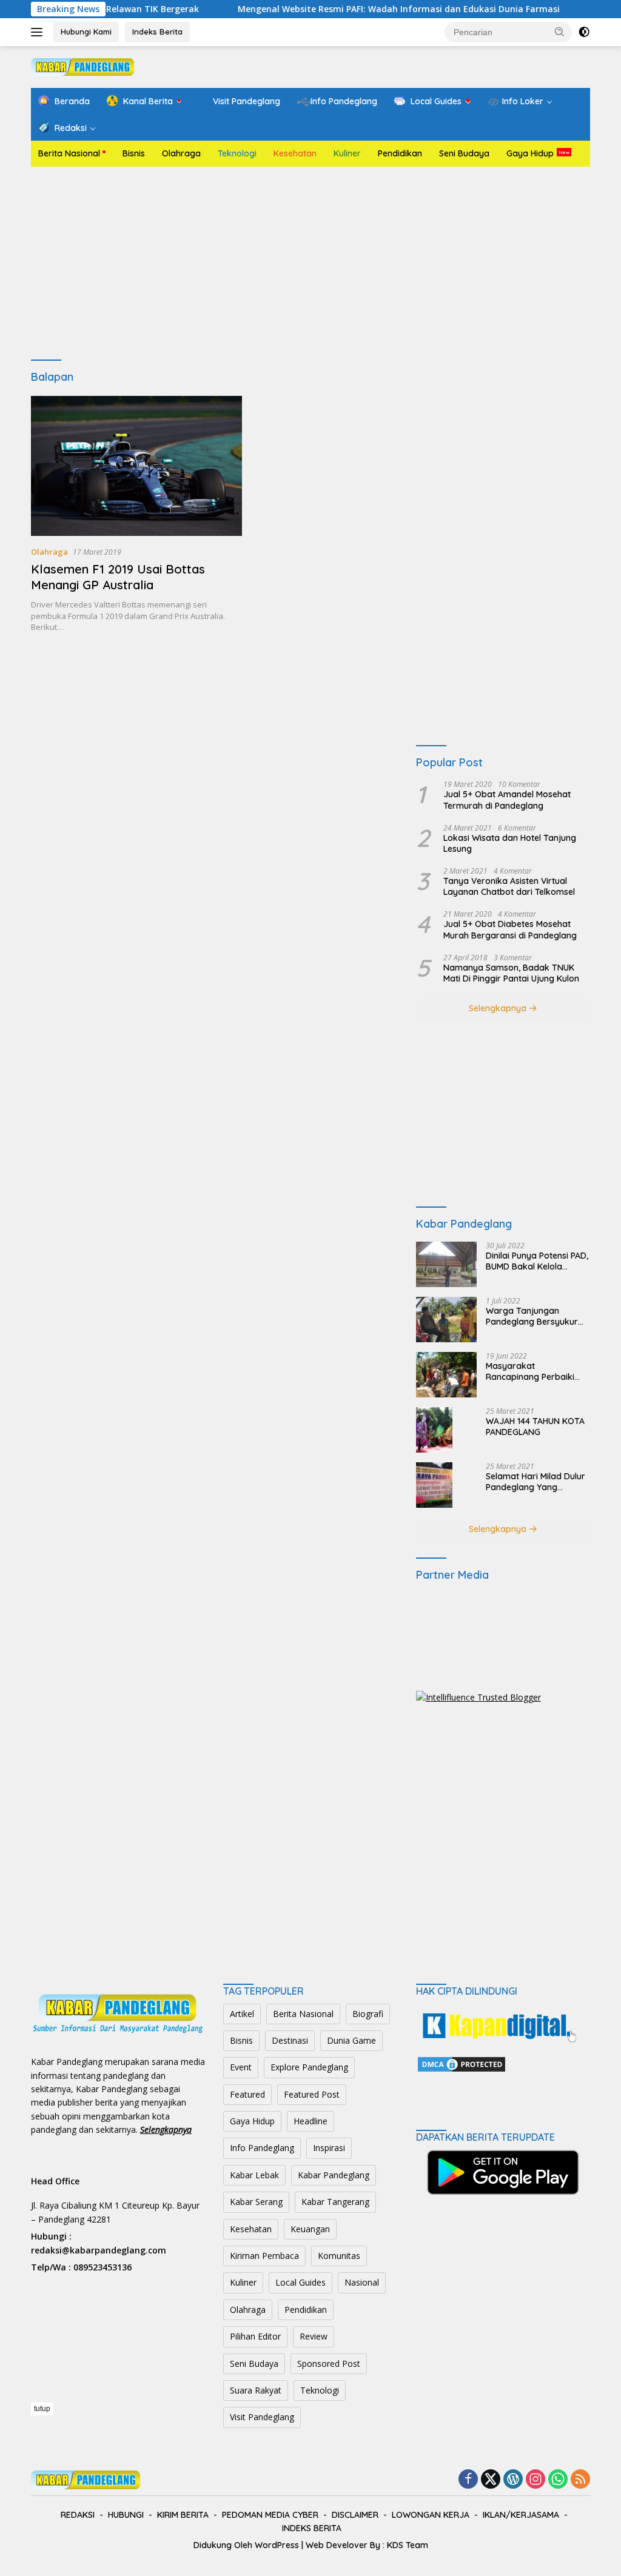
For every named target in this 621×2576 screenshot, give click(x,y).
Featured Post (312, 2094)
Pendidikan (400, 153)
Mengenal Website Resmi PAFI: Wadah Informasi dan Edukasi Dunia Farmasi (356, 9)
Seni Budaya (464, 153)
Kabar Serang (256, 2202)
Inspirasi (329, 2148)
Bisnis (134, 153)
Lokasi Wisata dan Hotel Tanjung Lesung (510, 843)
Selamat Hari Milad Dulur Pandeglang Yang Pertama (535, 1482)
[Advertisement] (310, 264)
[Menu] (39, 32)
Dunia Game (351, 2040)
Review (314, 2336)
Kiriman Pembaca (264, 2256)
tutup (42, 2409)
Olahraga (181, 153)
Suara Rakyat (256, 2390)
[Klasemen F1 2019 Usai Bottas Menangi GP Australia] (136, 466)
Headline (310, 2121)
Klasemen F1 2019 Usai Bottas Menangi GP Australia (118, 577)
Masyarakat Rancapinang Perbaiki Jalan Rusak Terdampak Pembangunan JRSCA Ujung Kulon (535, 1371)
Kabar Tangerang (335, 2202)
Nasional (362, 2282)
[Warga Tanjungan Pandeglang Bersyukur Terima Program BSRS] (446, 1320)
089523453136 (102, 2267)
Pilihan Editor (255, 2336)
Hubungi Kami (86, 32)
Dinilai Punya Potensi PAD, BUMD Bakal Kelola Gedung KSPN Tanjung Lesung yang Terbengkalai (537, 1261)
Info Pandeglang (262, 2148)
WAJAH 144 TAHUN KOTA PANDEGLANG (535, 1427)
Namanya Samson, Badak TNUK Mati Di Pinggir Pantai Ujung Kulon (511, 973)
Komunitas (339, 2256)
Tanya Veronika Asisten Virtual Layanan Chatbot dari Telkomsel (509, 886)
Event (241, 2067)
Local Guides (300, 2282)
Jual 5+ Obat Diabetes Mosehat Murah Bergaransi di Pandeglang (510, 929)
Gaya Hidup (530, 153)
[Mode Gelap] (584, 32)
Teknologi (237, 153)
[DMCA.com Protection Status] (462, 2063)
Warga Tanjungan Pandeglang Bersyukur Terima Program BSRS (532, 1316)
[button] (560, 32)
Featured (247, 2094)
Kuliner (347, 153)
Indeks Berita (157, 32)
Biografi (368, 2014)
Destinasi (290, 2040)
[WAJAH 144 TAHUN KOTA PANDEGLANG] (434, 1430)
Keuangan (310, 2229)
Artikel (242, 2014)
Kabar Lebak (254, 2175)
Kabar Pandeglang (334, 2175)
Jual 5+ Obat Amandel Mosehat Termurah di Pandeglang (507, 800)
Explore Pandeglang (309, 2067)
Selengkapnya (499, 1008)
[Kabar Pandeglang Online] (82, 66)
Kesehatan (295, 153)
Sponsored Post (329, 2364)
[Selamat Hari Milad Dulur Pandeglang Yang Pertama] (434, 1485)
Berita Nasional (69, 153)
